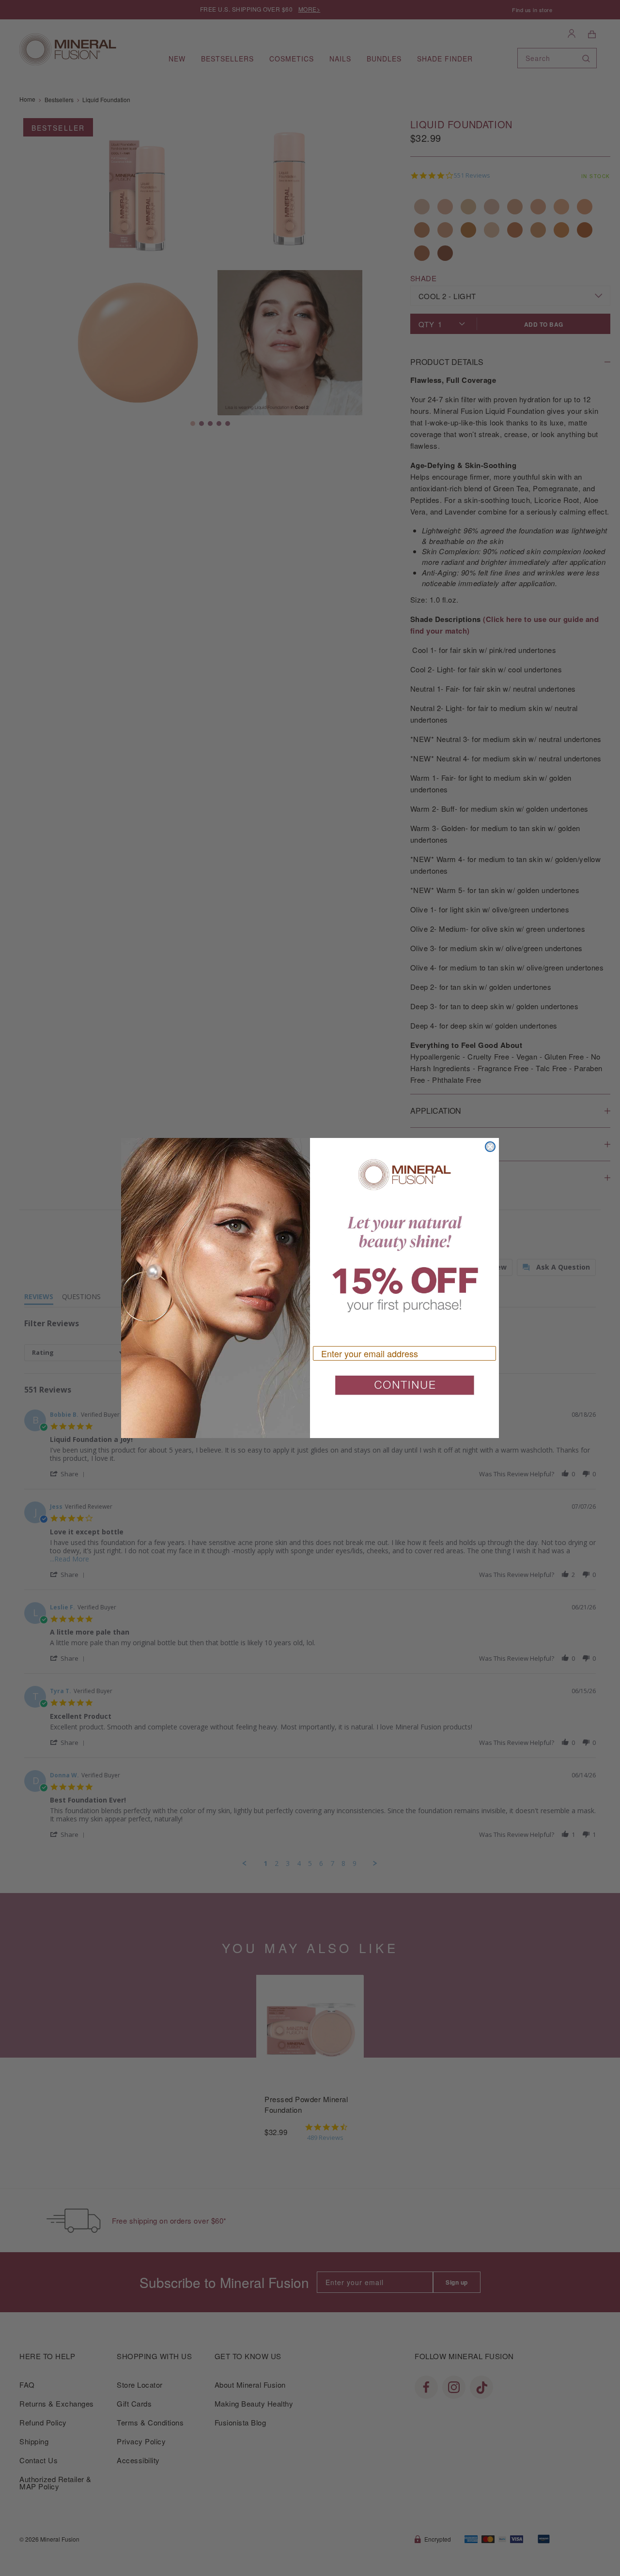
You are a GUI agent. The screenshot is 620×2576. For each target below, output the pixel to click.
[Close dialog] (490, 1147)
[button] (404, 1389)
